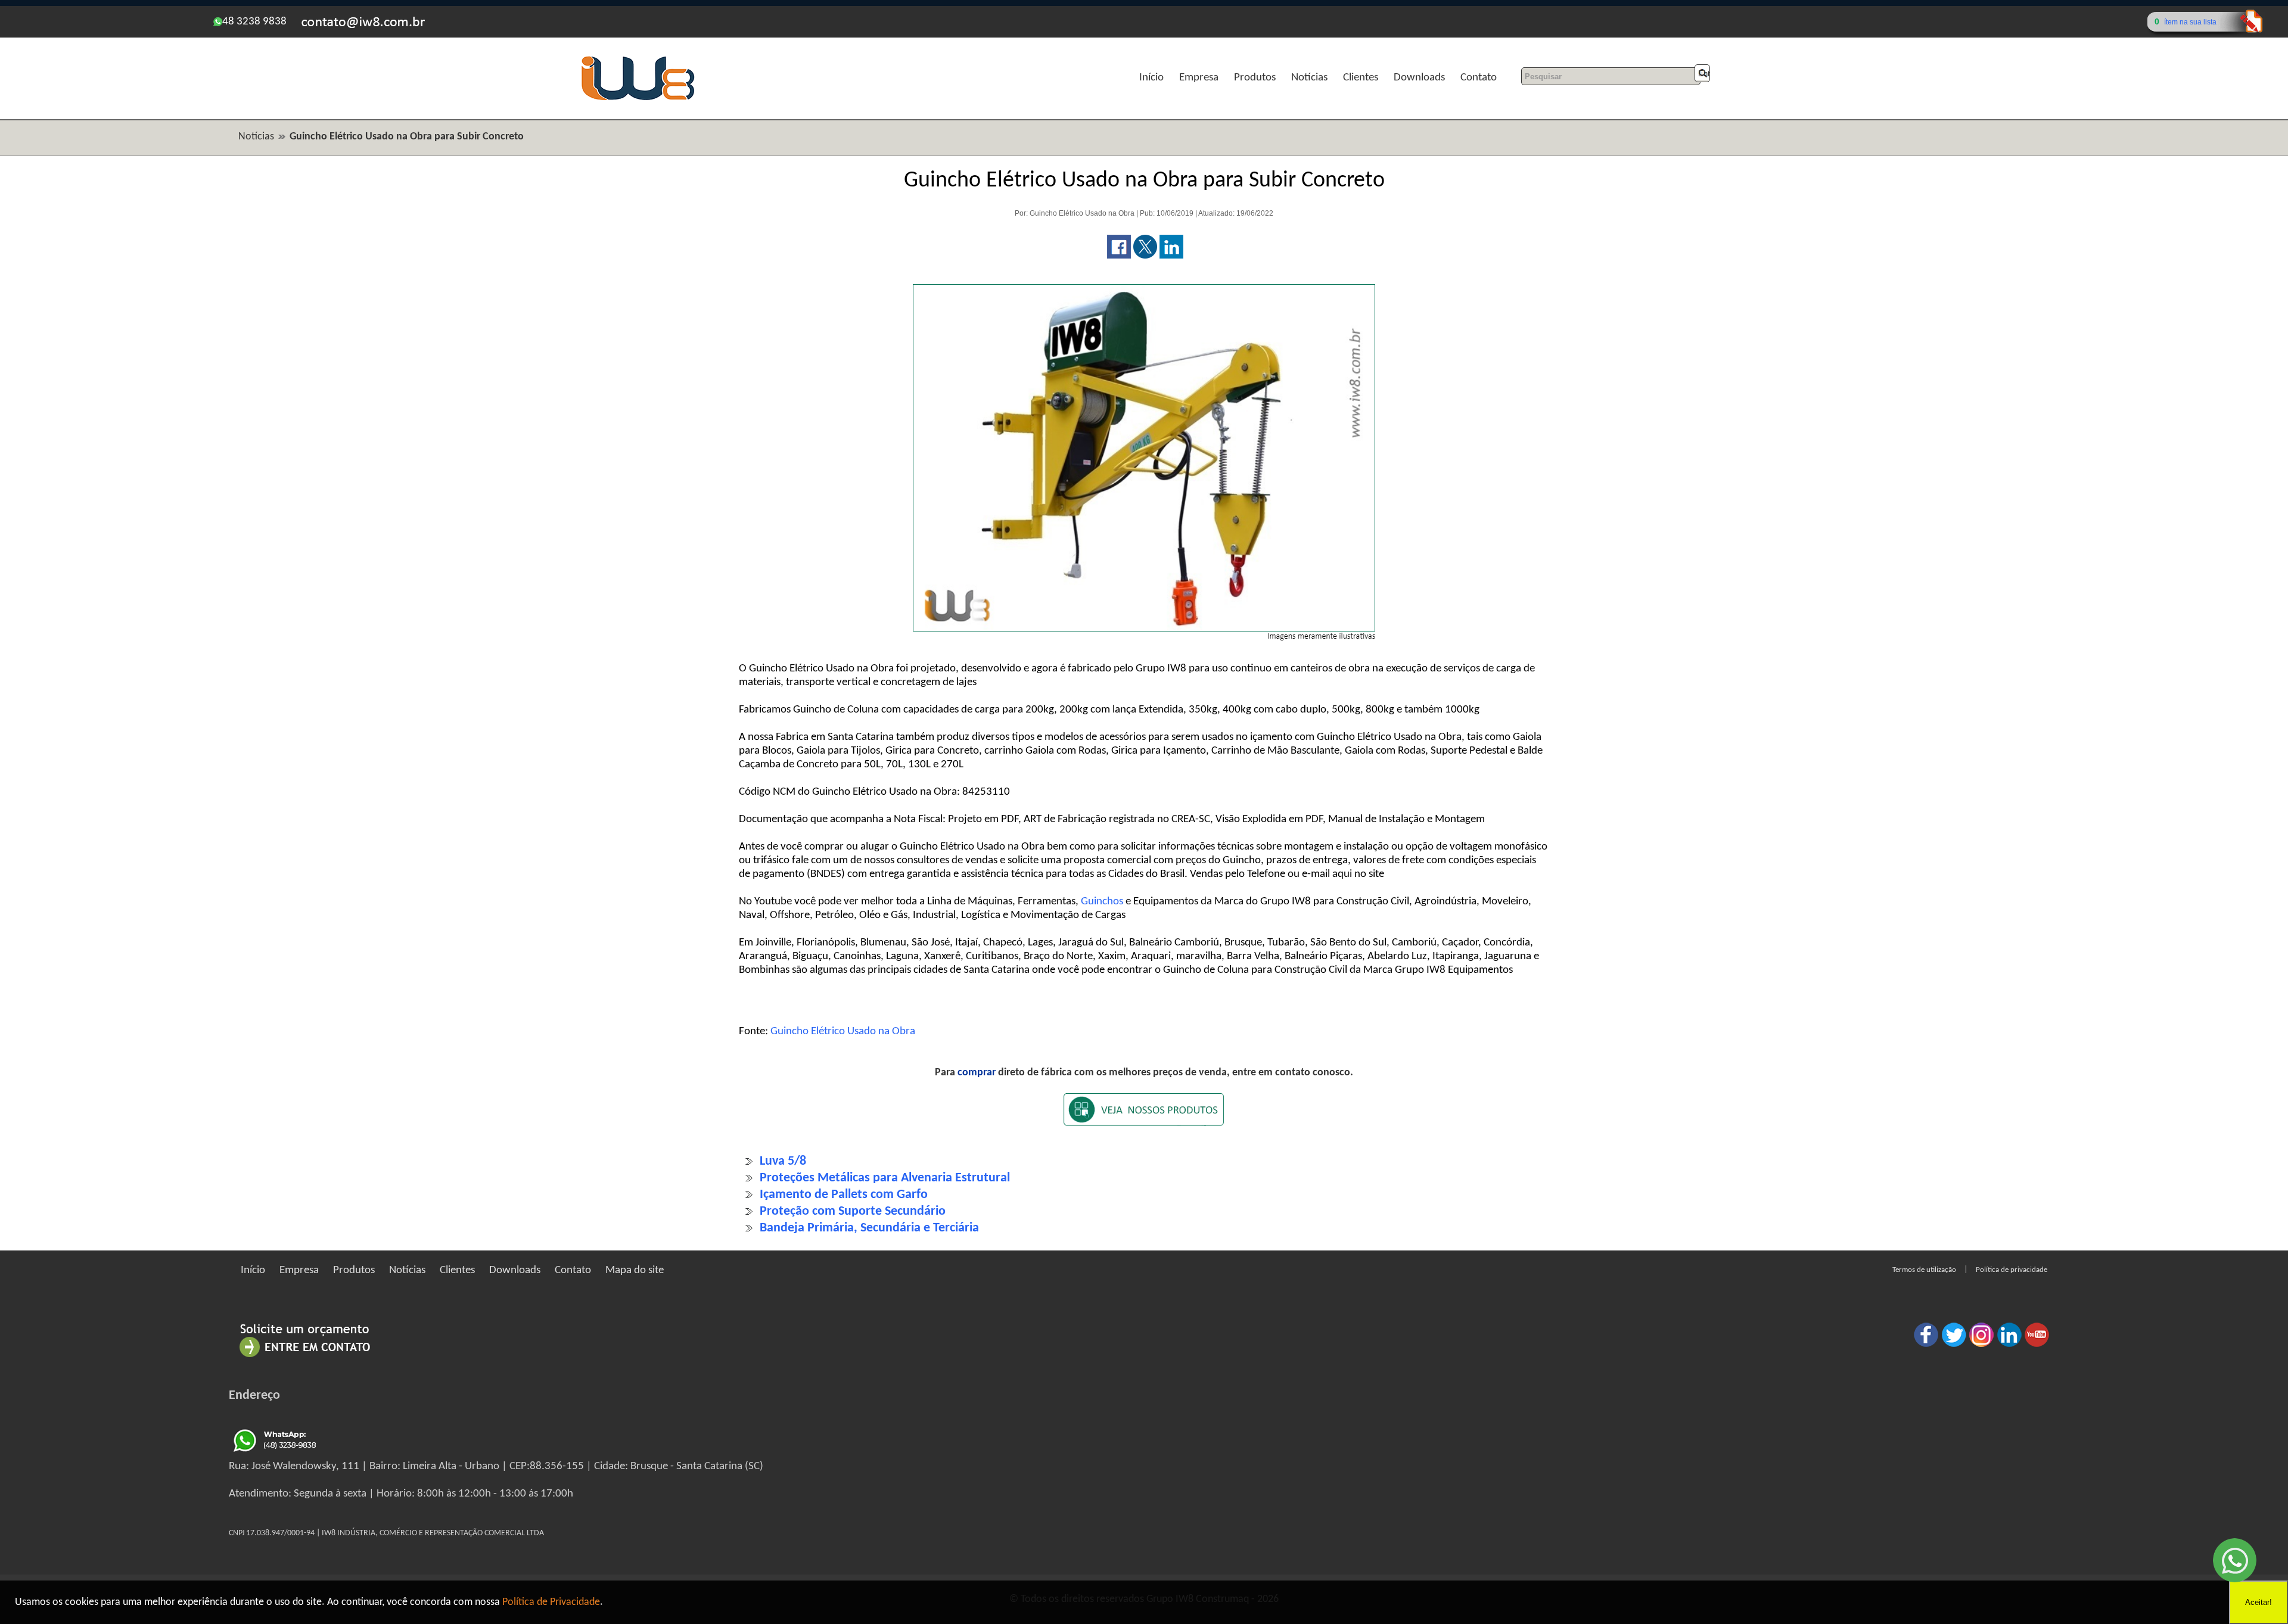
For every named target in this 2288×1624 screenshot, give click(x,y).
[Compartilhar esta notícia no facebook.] (1119, 256)
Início (1151, 78)
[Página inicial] (638, 99)
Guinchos (1102, 902)
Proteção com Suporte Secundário (853, 1211)
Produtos (1255, 78)
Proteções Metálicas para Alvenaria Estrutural (885, 1178)
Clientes (1361, 78)
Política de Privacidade (551, 1602)
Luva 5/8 (783, 1161)
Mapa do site (635, 1270)
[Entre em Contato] (305, 1357)
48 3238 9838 (254, 22)
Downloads (1419, 78)
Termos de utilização (1924, 1270)
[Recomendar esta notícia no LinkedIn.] (1171, 256)
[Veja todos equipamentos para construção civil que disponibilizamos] (1144, 1117)
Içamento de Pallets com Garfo (844, 1195)
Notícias (1309, 78)
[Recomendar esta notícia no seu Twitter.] (1145, 256)
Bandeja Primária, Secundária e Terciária (869, 1228)
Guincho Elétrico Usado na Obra (843, 1032)
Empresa (1199, 78)
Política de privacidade (2012, 1270)
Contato (1479, 78)
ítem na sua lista (2190, 22)
